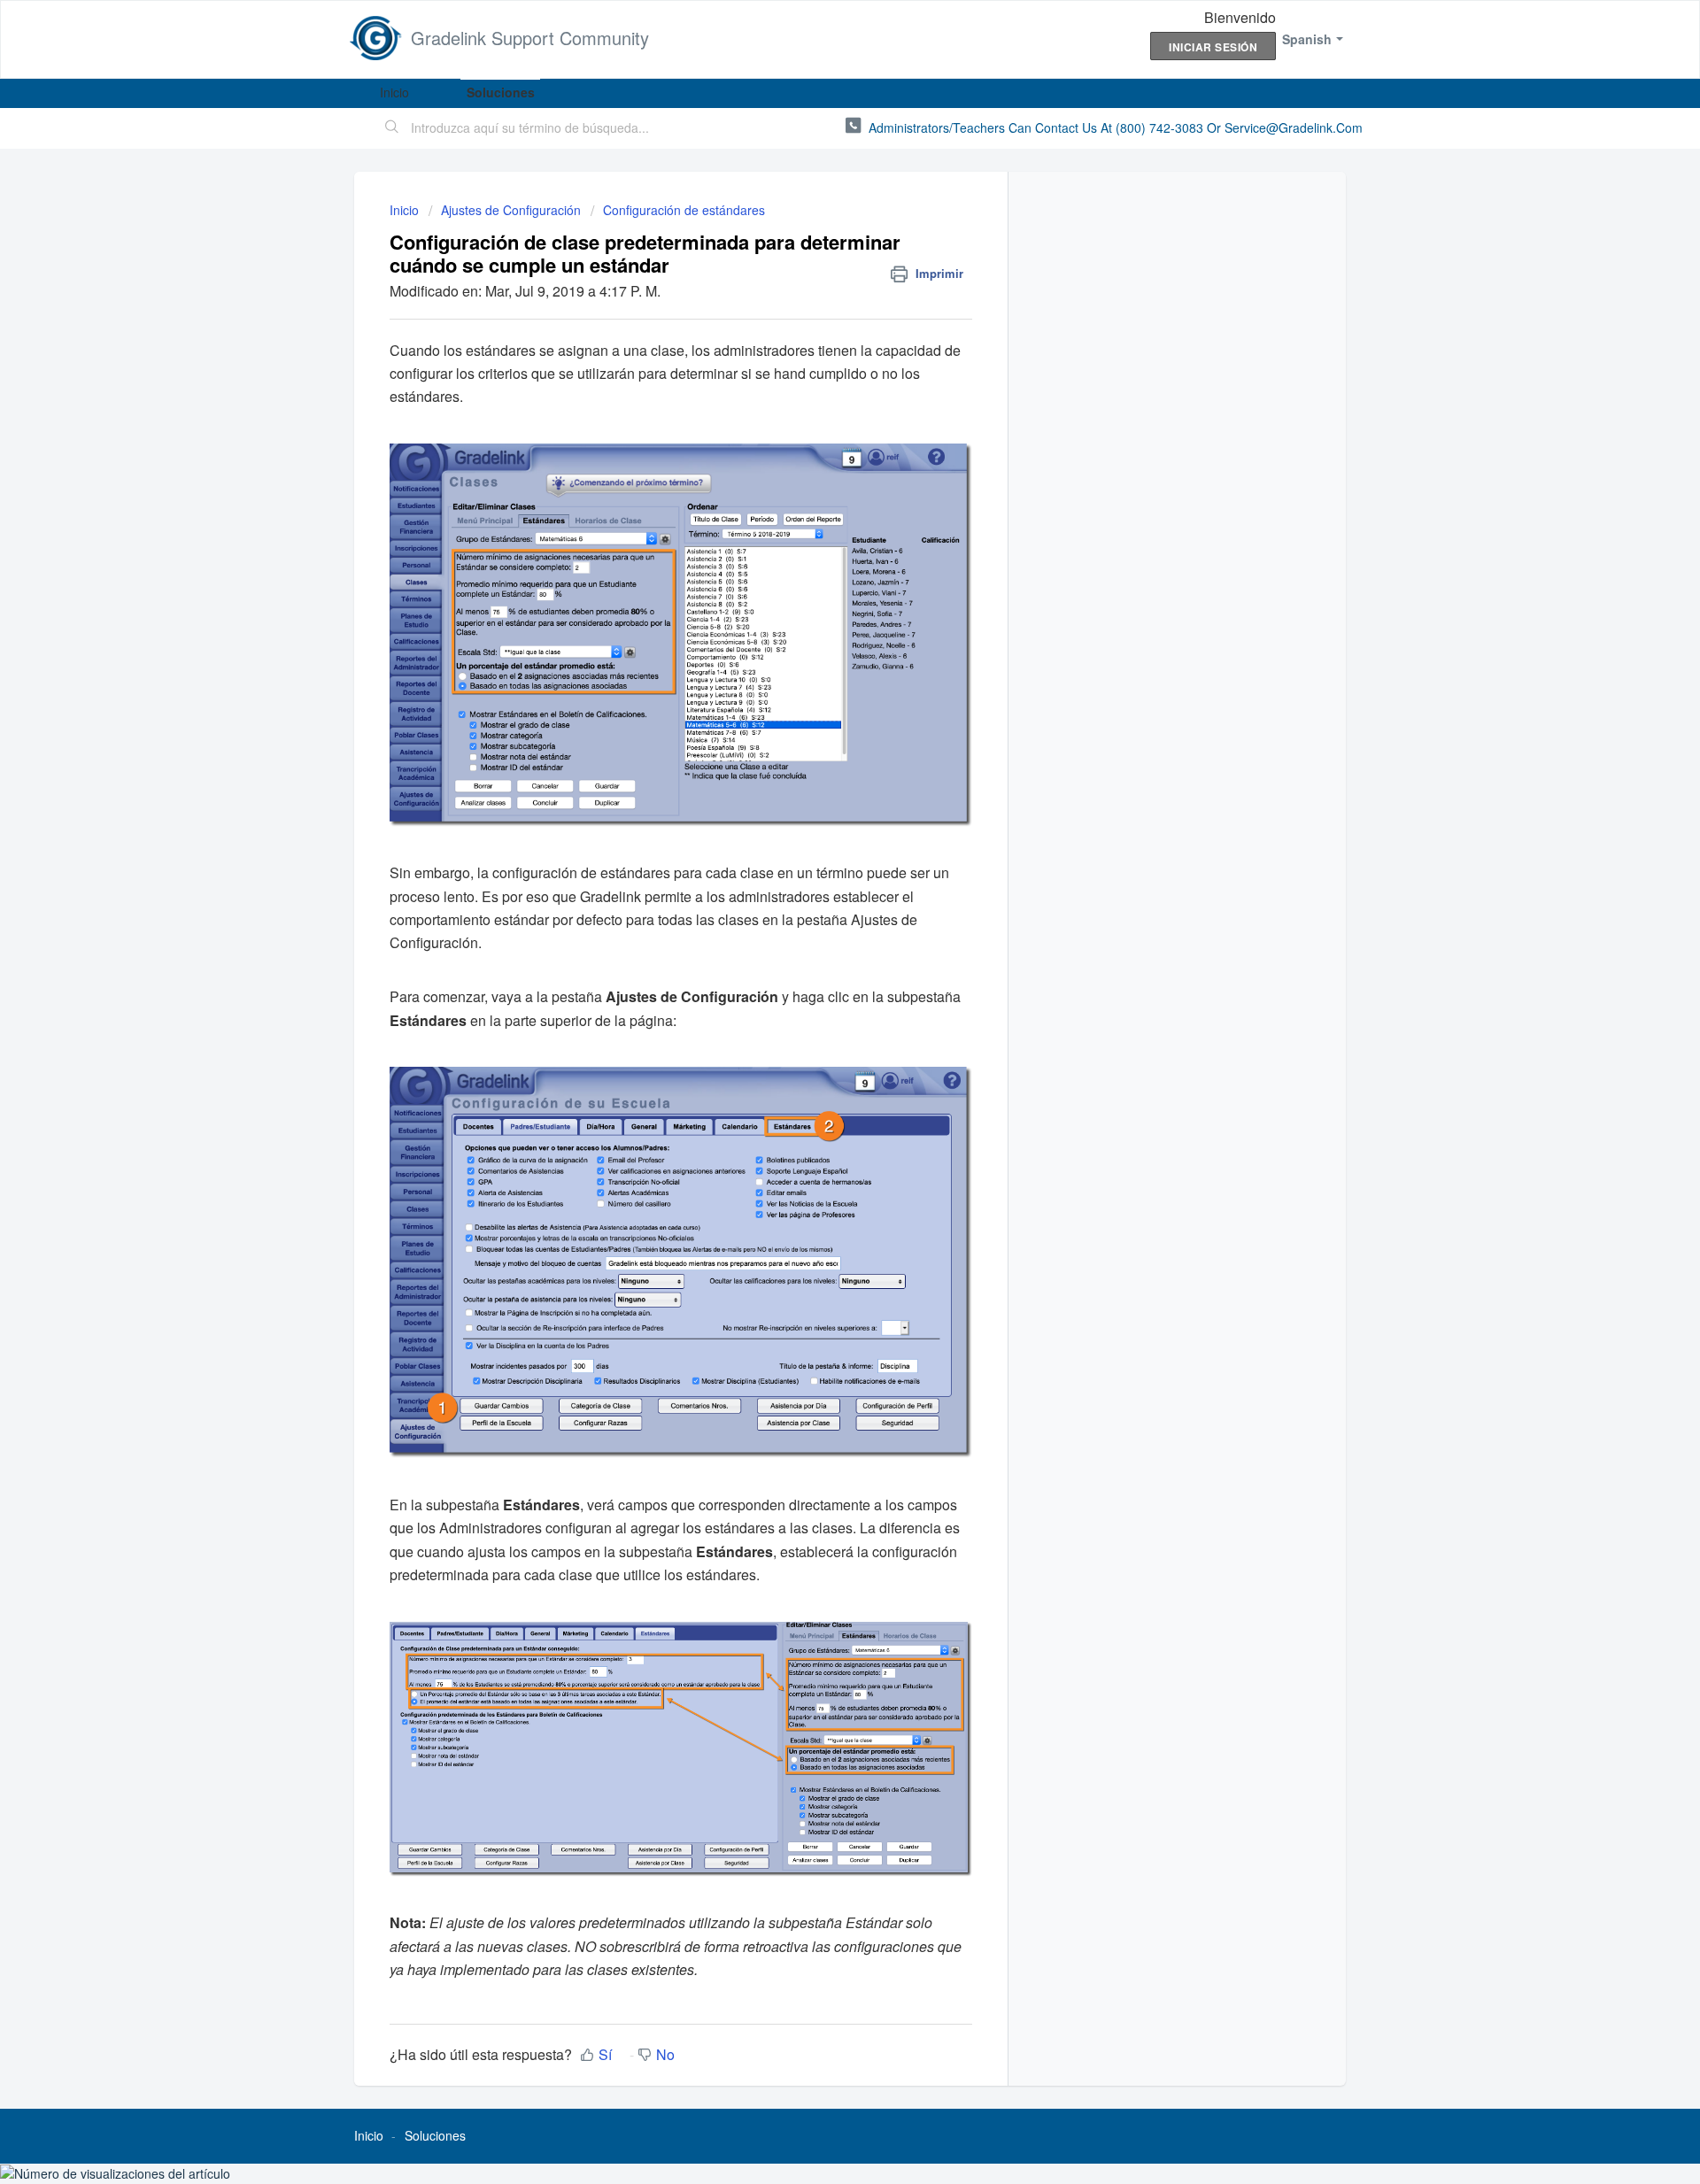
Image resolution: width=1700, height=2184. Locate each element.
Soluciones (501, 92)
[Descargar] (817, 879)
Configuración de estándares (684, 210)
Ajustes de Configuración (511, 210)
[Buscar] (392, 128)
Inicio (394, 92)
